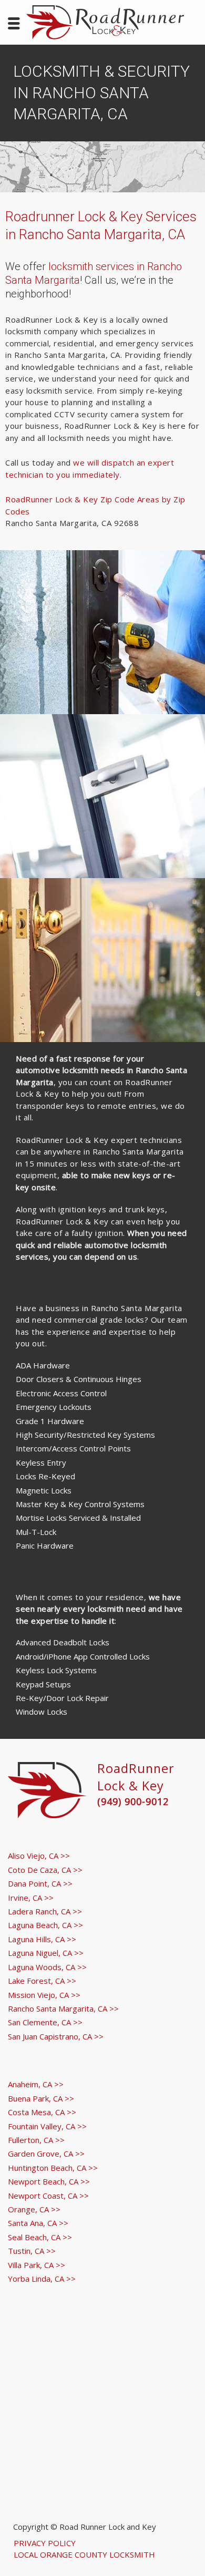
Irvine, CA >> (31, 1898)
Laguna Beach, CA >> (45, 1925)
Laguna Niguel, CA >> (46, 1953)
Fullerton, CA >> (36, 2140)
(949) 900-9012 (133, 1801)
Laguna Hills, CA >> (42, 1939)
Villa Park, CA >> (37, 2265)
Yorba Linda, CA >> (42, 2279)
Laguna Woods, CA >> (47, 1967)
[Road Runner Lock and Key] (105, 22)
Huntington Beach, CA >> (53, 2168)
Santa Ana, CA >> (38, 2223)
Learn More (103, 658)
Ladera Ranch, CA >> (45, 1911)
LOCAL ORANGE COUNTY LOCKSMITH (84, 2554)
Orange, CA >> (34, 2209)
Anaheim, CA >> (36, 2084)
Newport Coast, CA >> (48, 2196)
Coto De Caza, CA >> (45, 1870)
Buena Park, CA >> (41, 2098)
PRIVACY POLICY (45, 2543)
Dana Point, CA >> (40, 1883)
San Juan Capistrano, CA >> (56, 2036)
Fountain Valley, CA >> (47, 2126)
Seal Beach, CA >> (40, 2237)
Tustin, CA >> (32, 2251)
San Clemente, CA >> (45, 2022)
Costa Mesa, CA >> (42, 2112)
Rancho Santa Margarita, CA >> (63, 2008)
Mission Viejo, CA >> (44, 1995)
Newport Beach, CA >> (49, 2181)
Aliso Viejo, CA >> (39, 1856)
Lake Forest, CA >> (42, 1981)
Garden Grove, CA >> (46, 2153)
